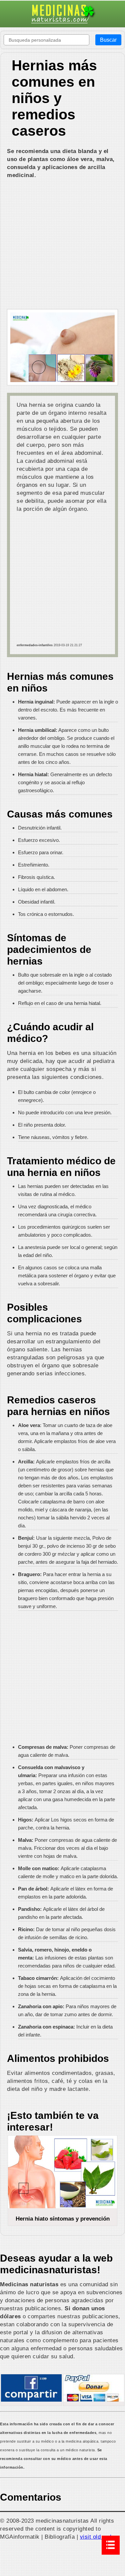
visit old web (97, 2537)
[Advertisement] (62, 245)
